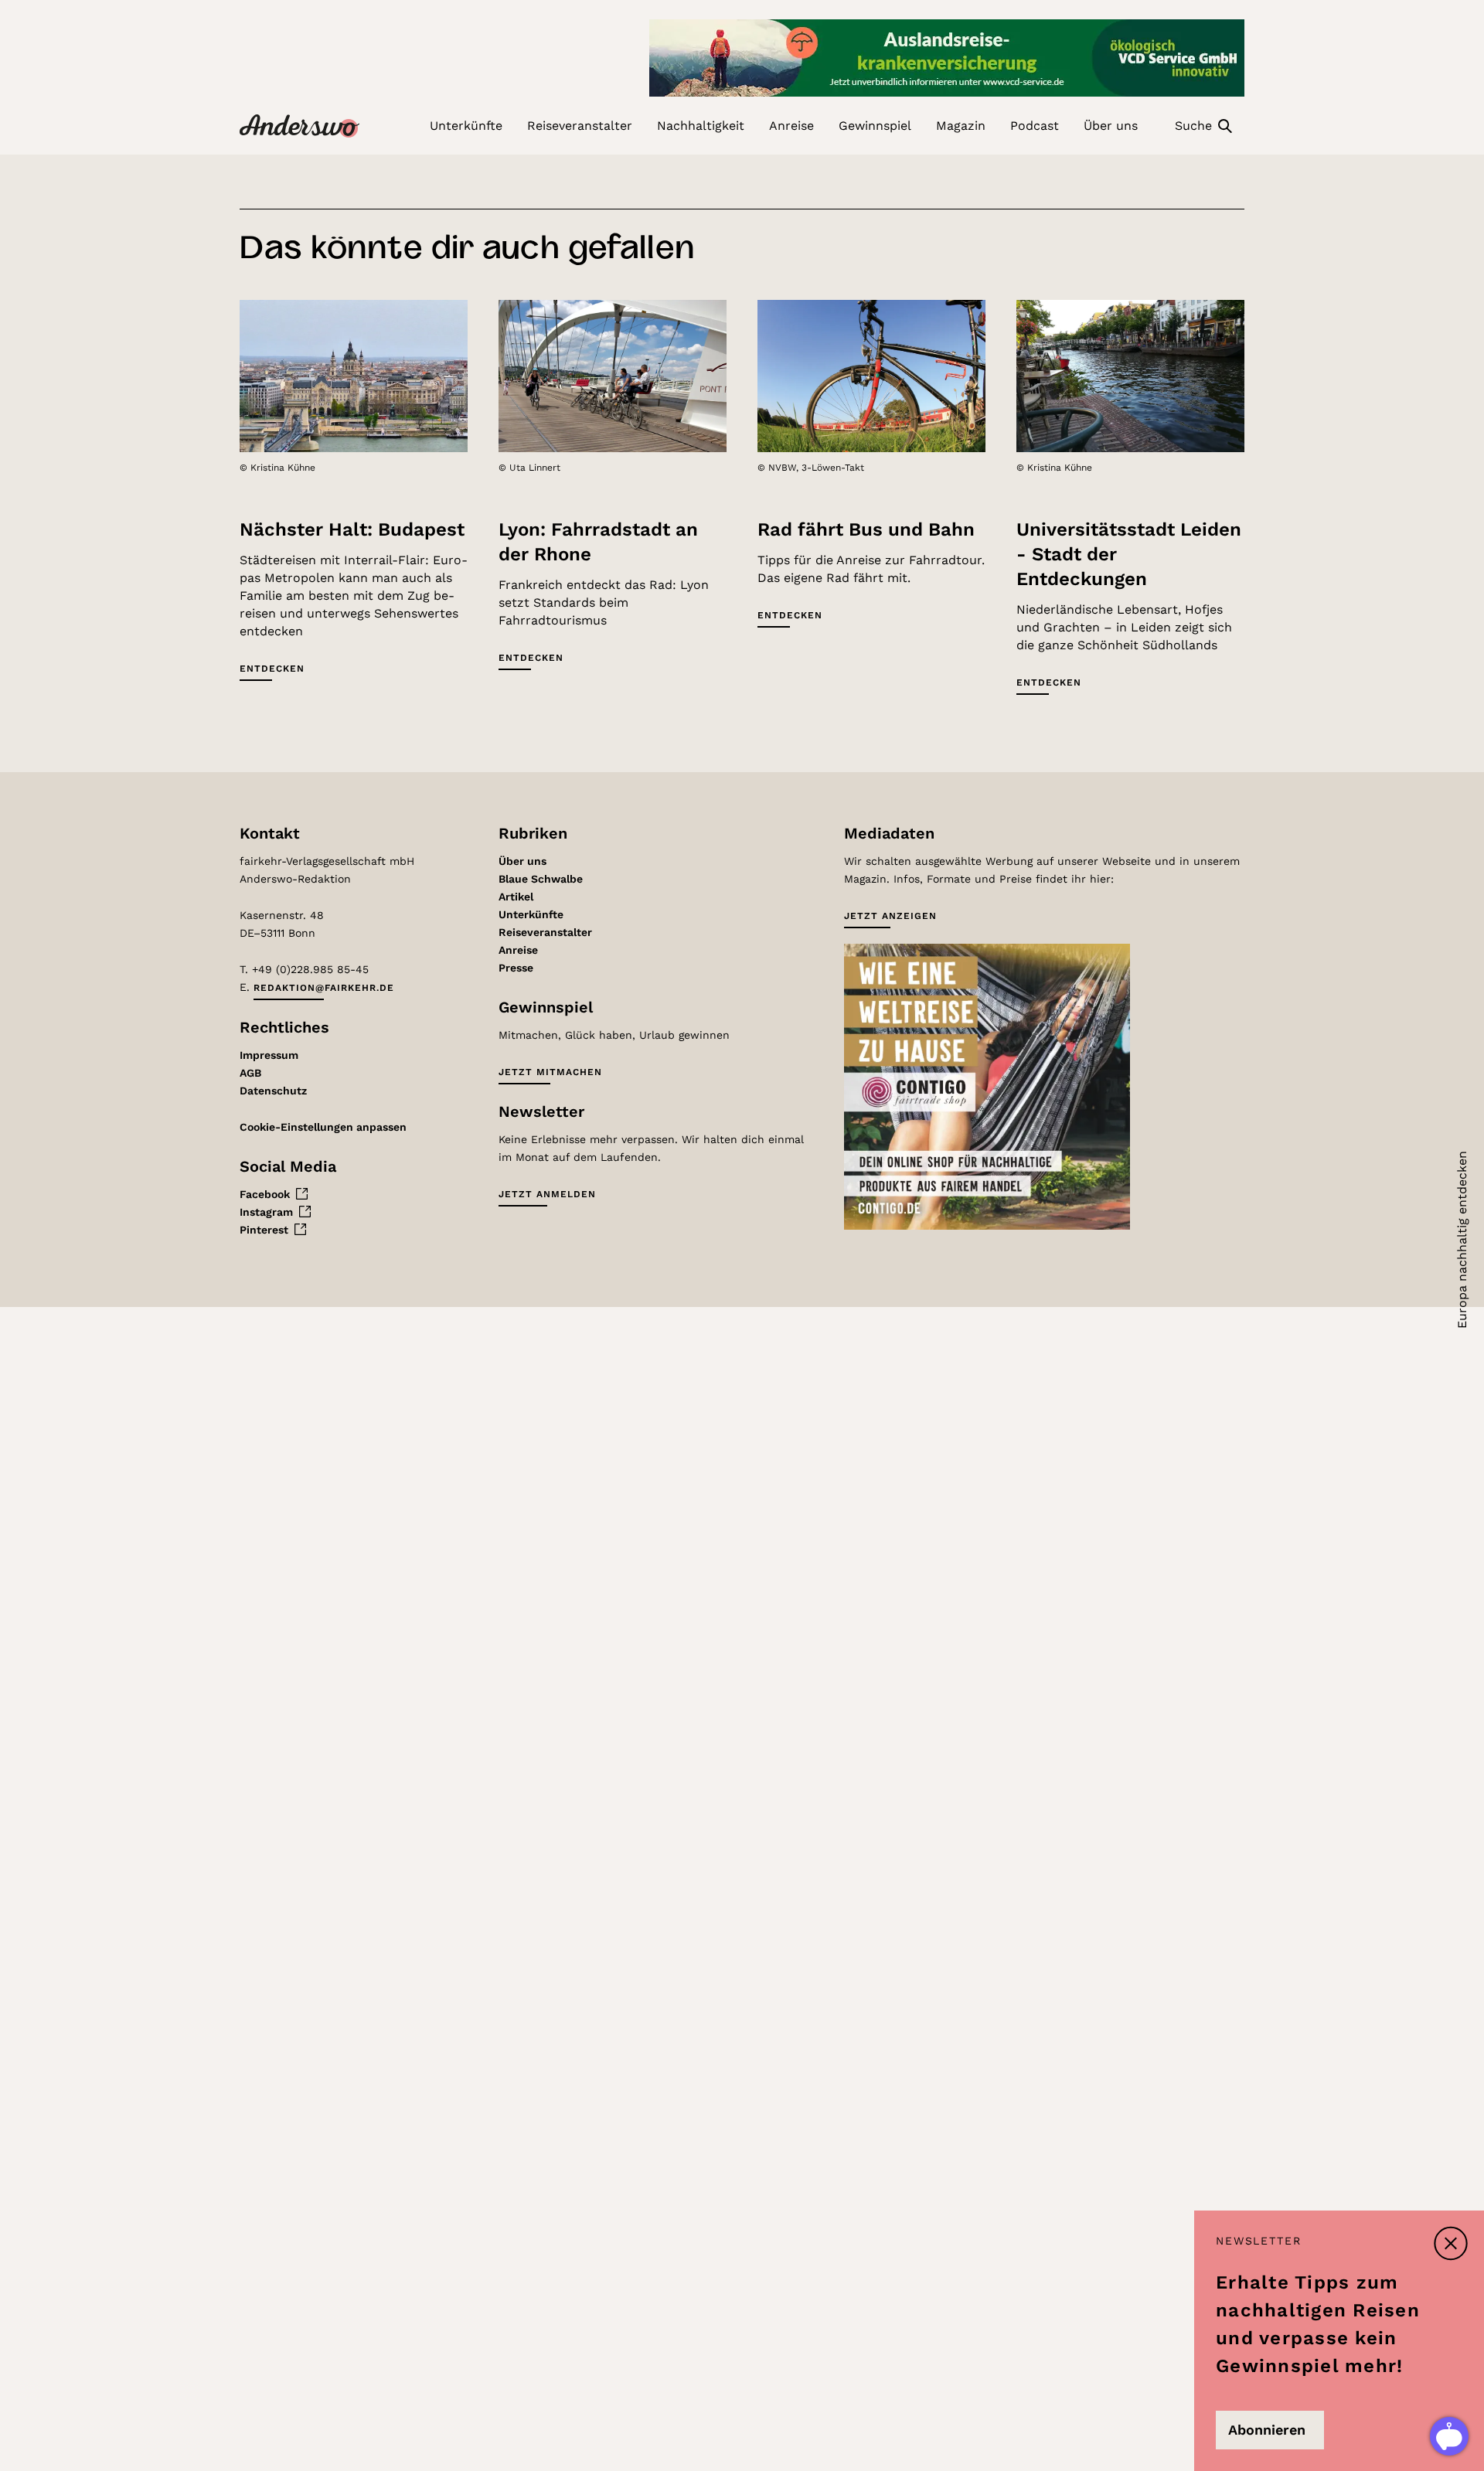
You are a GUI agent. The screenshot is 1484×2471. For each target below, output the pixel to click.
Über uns (522, 861)
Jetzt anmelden (547, 1194)
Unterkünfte (531, 914)
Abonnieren (1267, 2430)
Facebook (265, 1194)
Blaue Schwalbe (541, 879)
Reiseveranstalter (545, 932)
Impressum (269, 1055)
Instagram (266, 1212)
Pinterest (264, 1230)
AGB (250, 1073)
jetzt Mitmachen (550, 1072)
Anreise (518, 950)
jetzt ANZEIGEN (890, 916)
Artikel (516, 897)
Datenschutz (273, 1091)
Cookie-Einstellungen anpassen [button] (323, 1127)
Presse (516, 968)
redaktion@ (324, 988)
